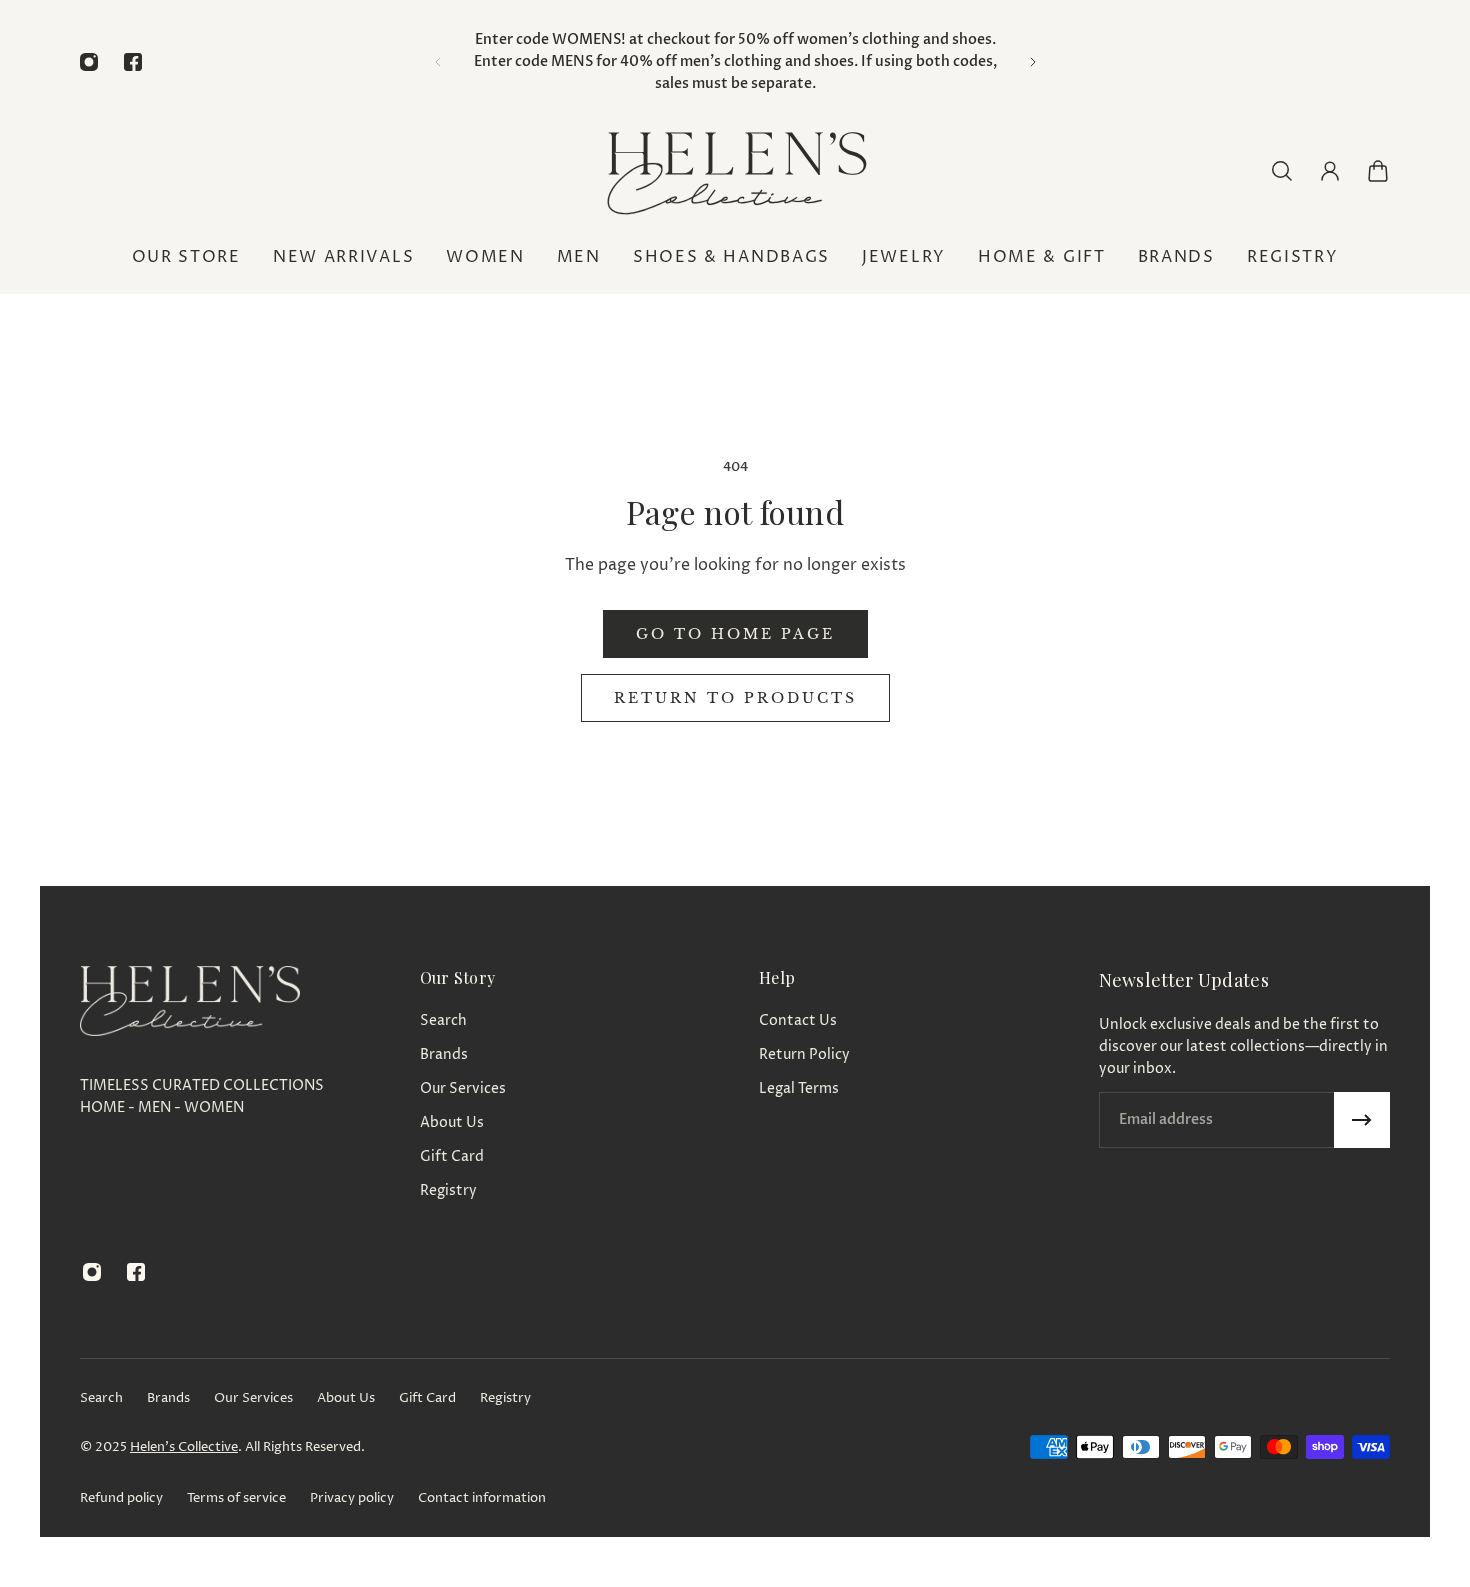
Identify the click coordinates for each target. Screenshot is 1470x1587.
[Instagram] (89, 62)
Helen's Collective (184, 1447)
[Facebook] (133, 62)
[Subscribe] (1362, 1120)
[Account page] (1330, 171)
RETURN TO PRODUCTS (735, 698)
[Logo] (735, 170)
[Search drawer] (1282, 171)
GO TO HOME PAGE (735, 634)
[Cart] (1378, 171)
